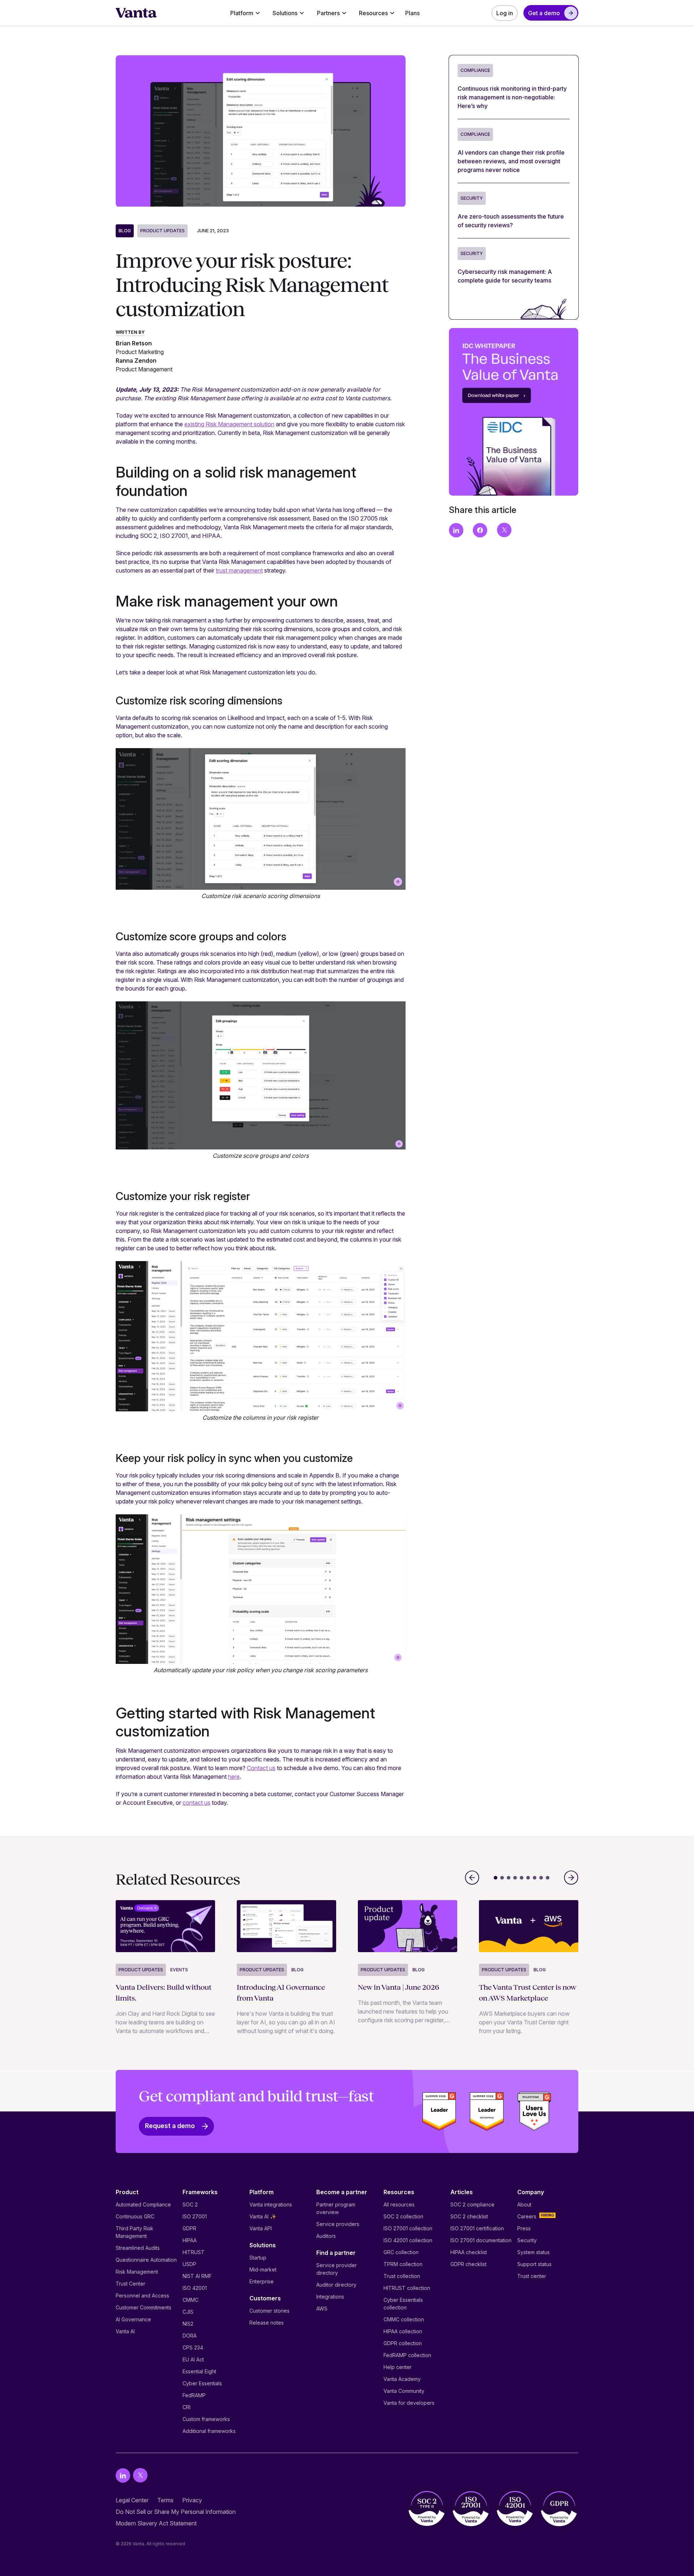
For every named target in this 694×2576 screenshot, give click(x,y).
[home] (136, 13)
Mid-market (263, 2269)
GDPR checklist (468, 2264)
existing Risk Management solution (229, 424)
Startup (258, 2258)
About (524, 2204)
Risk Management (137, 2272)
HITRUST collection (407, 2288)
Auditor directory (336, 2285)
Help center (398, 2367)
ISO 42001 (195, 2288)
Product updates (162, 231)
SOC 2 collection (403, 2216)
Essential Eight (199, 2371)
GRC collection (401, 2252)
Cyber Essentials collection (403, 2304)
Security (527, 2240)
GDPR (189, 2228)
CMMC (190, 2300)
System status (534, 2252)
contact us (196, 1803)
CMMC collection (404, 2319)
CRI (187, 2407)
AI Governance (133, 2319)
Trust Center (130, 2284)
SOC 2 (190, 2204)
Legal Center (132, 2500)
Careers (527, 2216)
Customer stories (269, 2311)
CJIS (188, 2312)
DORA (190, 2336)
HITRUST (194, 2252)
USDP (189, 2264)
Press (524, 2228)
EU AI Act (193, 2359)
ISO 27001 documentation (481, 2240)
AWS (322, 2309)
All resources (399, 2204)
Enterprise (262, 2281)
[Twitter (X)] (140, 2475)
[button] (245, 13)
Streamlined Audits (138, 2248)
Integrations (330, 2297)
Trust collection (402, 2276)
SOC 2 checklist (469, 2216)
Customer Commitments (143, 2307)
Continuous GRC (135, 2216)
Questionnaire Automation (146, 2260)
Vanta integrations (271, 2204)
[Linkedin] (123, 2475)
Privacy (192, 2500)
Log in (505, 13)
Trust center (532, 2276)
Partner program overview (336, 2208)
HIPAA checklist (469, 2252)
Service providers (338, 2224)
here (234, 1777)
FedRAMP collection (407, 2355)
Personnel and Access (142, 2295)
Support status (534, 2264)
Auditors (326, 2236)
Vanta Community (404, 2391)
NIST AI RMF (197, 2276)
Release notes (267, 2323)
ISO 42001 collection (408, 2240)
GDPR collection (403, 2343)
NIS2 (188, 2324)
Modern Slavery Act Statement (156, 2523)
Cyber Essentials (202, 2383)
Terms (165, 2500)
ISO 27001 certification (477, 2228)
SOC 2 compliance (472, 2204)
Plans (412, 13)
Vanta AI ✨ (263, 2216)
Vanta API (261, 2228)
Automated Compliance (143, 2204)
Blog (125, 231)
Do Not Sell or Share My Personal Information (176, 2512)
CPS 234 (193, 2348)
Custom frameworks (206, 2419)
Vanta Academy (402, 2379)
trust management (239, 570)
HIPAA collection (403, 2331)
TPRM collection (403, 2264)
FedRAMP (194, 2395)
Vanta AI (125, 2331)
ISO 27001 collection (408, 2228)
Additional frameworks (209, 2431)
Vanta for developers (409, 2403)
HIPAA (190, 2240)
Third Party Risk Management (134, 2232)
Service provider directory (337, 2269)
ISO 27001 (195, 2216)
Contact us (261, 1768)
